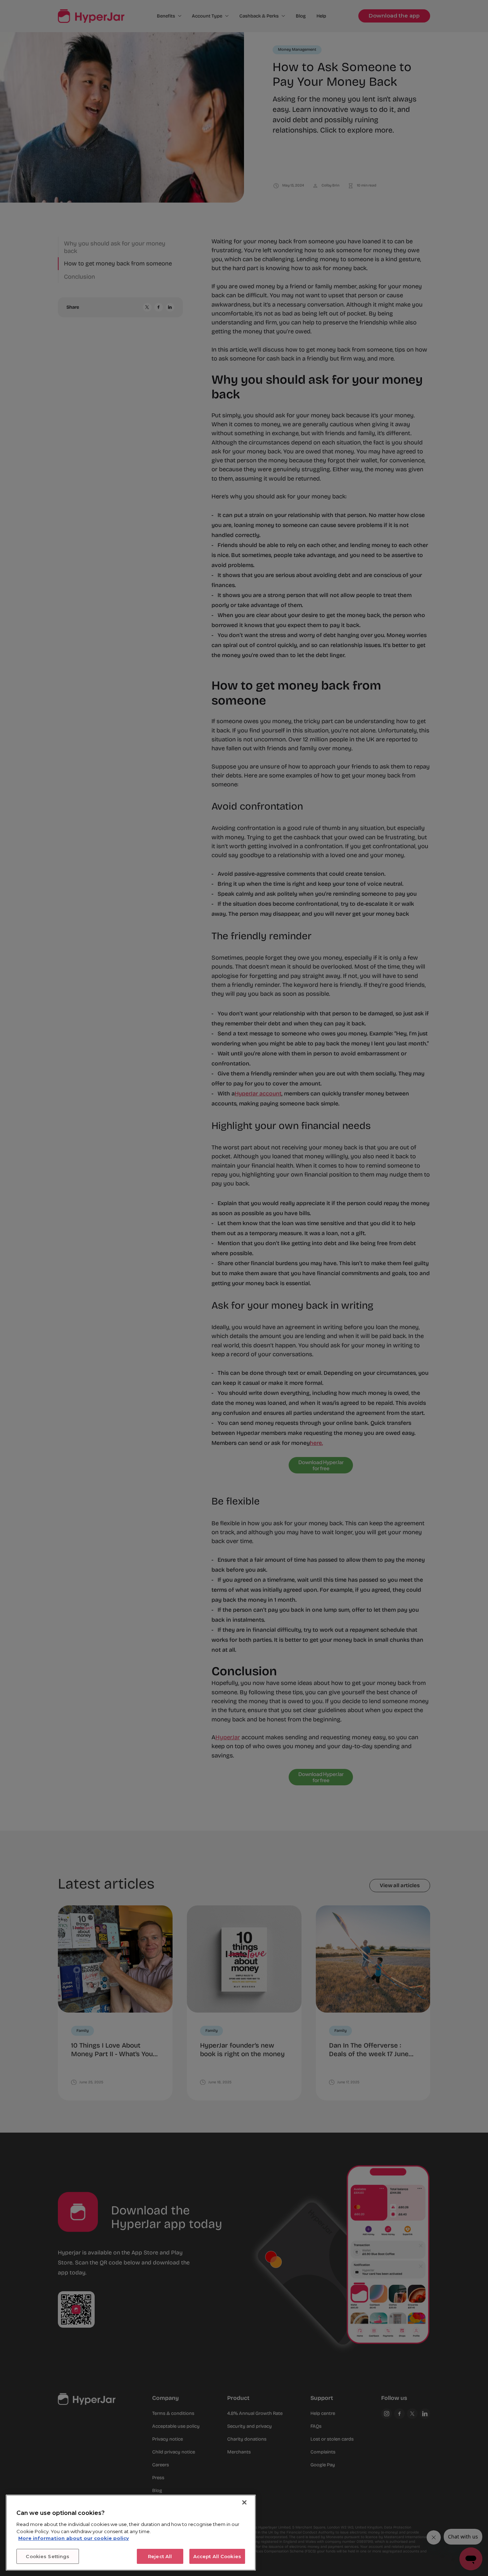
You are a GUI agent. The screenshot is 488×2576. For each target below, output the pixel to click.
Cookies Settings (48, 2556)
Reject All (160, 2556)
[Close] (244, 2502)
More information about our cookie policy (74, 2538)
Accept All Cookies (217, 2556)
